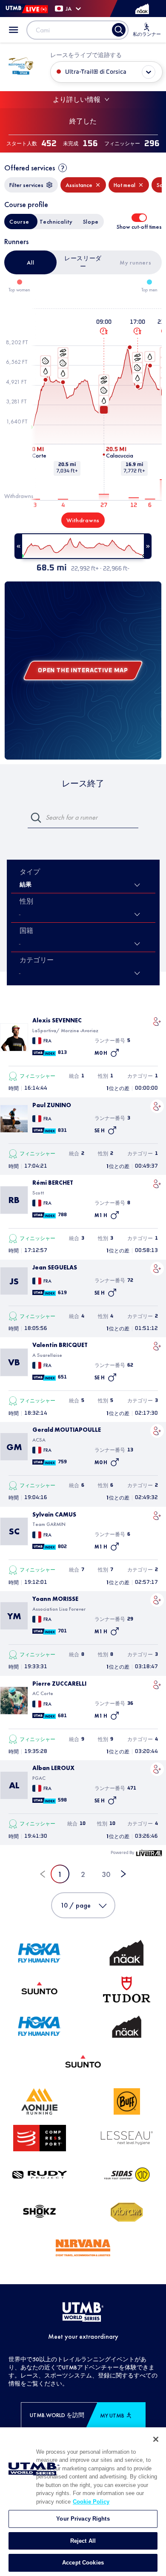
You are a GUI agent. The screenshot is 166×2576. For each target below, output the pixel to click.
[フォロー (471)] (157, 1769)
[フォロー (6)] (157, 1516)
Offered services (30, 168)
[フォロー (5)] (157, 1022)
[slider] (83, 546)
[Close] (156, 2439)
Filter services (26, 185)
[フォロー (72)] (157, 1269)
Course (19, 222)
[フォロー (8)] (157, 1184)
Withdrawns (83, 520)
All (30, 262)
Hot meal (124, 185)
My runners (135, 262)
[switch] (139, 218)
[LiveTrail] (149, 1853)
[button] (157, 1022)
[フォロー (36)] (157, 1685)
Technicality (56, 222)
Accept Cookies (83, 2563)
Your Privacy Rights (83, 2519)
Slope (91, 222)
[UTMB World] (83, 2312)
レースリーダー (83, 262)
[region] (83, 2502)
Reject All (83, 2541)
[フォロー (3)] (157, 1106)
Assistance (79, 185)
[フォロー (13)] (157, 1431)
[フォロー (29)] (157, 1600)
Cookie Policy (91, 2502)
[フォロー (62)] (157, 1346)
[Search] (119, 30)
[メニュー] (14, 30)
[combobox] (20, 944)
